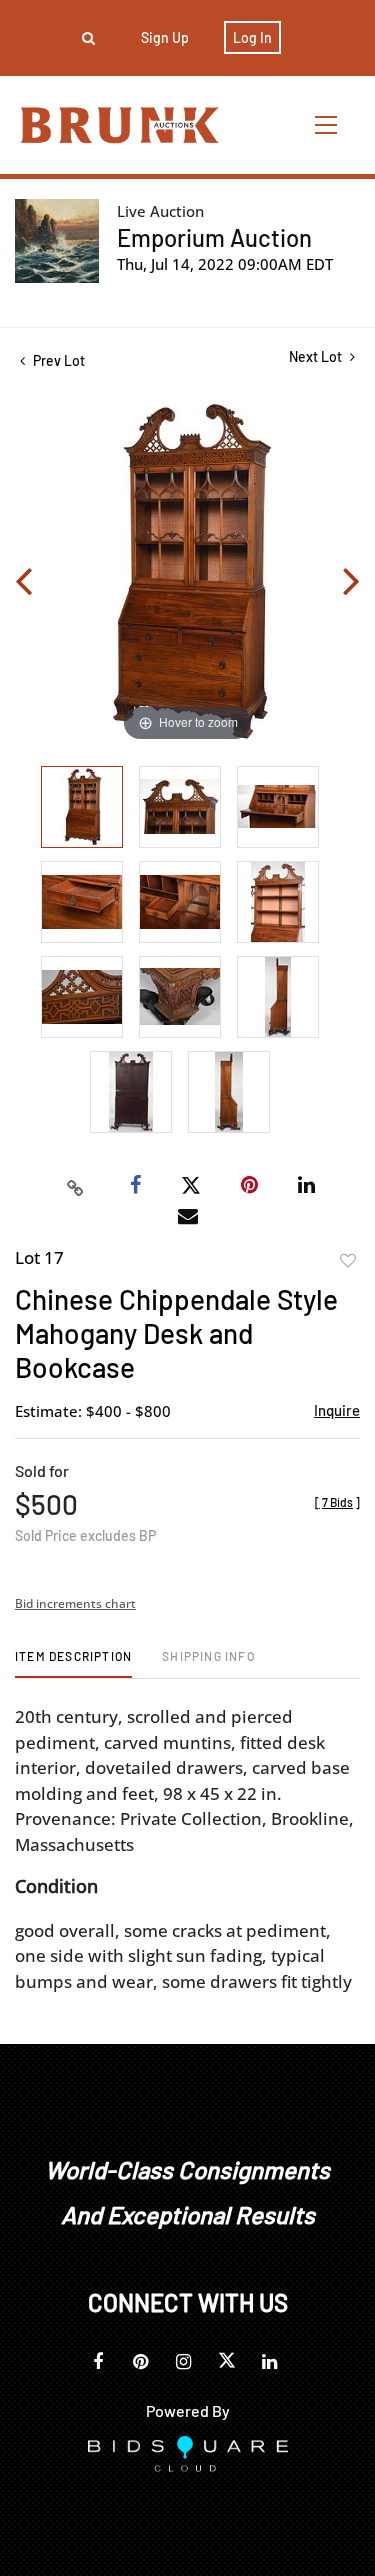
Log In (252, 37)
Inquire (337, 1410)
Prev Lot (57, 360)
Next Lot (317, 356)
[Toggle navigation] (327, 124)
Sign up (165, 37)
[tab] (73, 1663)
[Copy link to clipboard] (75, 1186)
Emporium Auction (214, 237)
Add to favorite (348, 1261)
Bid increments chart (75, 1603)
